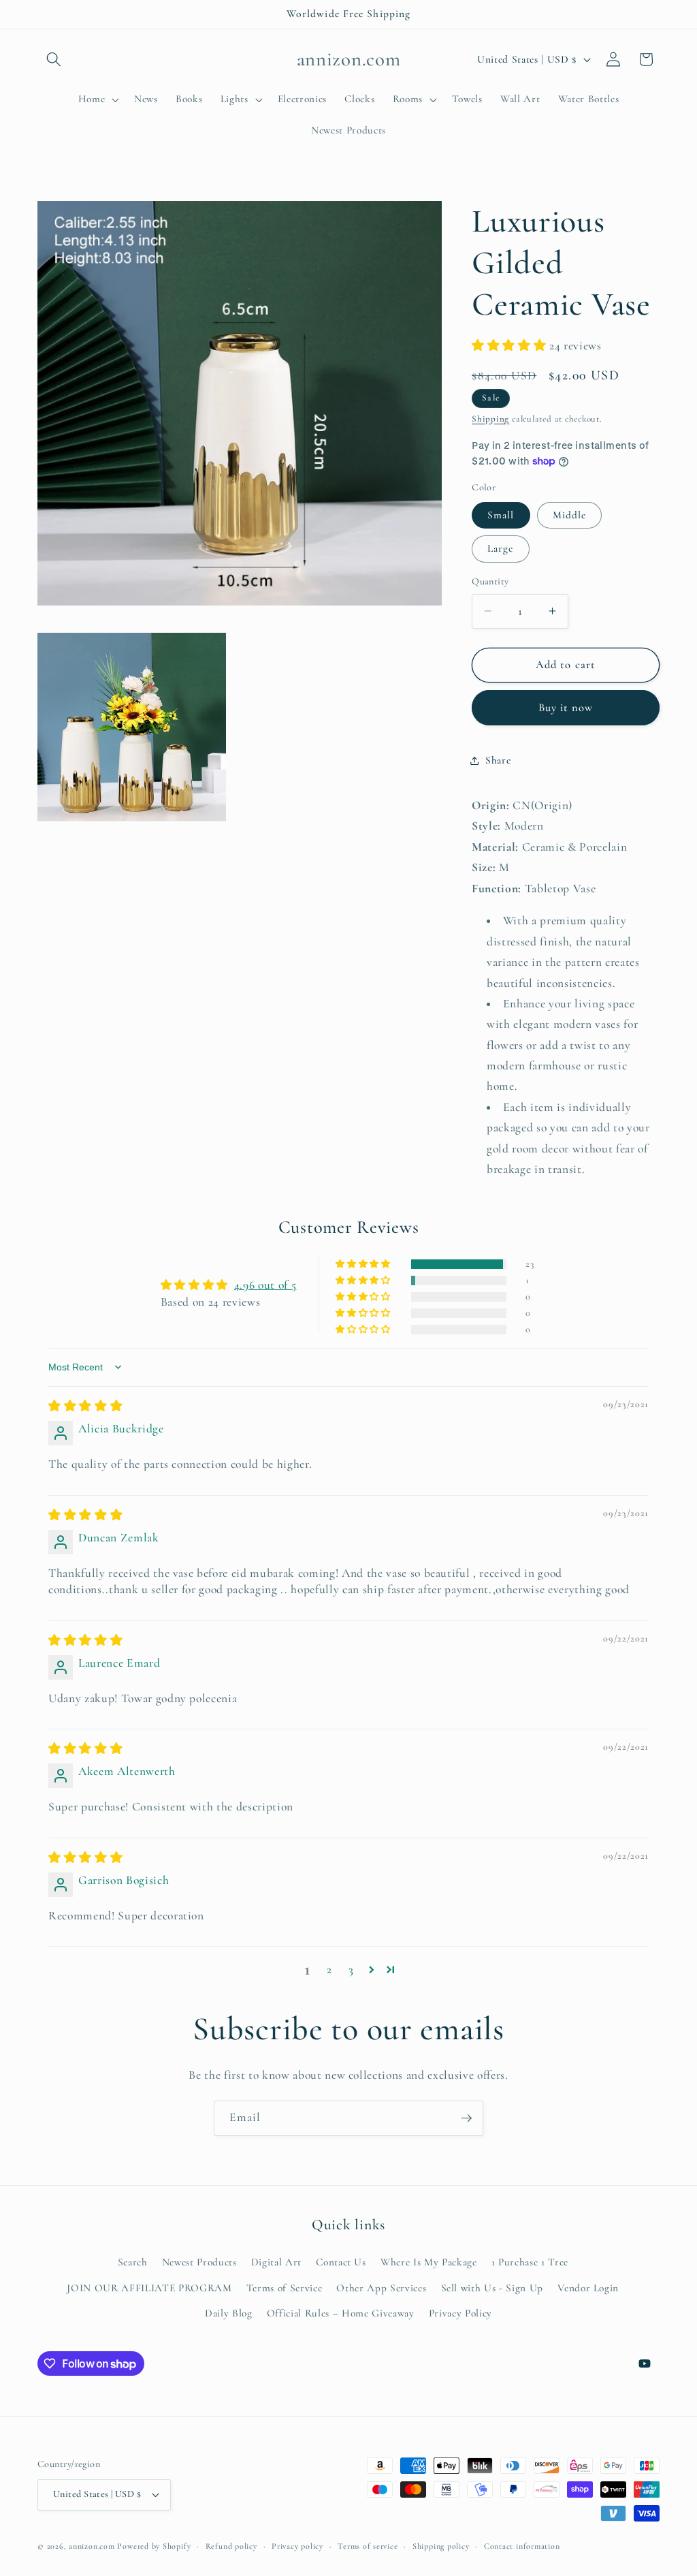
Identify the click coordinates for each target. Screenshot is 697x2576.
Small (501, 515)
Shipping (490, 419)
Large (501, 548)
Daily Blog (229, 2313)
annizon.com (92, 2546)
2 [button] (329, 1969)
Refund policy (231, 2546)
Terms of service (368, 2546)
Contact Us (341, 2262)
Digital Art (276, 2262)
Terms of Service (285, 2288)
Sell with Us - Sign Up (492, 2288)
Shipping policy (441, 2546)
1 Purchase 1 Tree (530, 2262)
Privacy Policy (460, 2313)
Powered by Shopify (154, 2546)
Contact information (522, 2546)
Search (133, 2262)
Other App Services (381, 2288)
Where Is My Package (429, 2262)
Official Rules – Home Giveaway (341, 2313)
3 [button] (351, 1969)
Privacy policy (297, 2546)
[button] (54, 59)
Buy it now (566, 708)
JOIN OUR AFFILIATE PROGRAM (149, 2288)
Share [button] (498, 760)
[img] (85, 1406)
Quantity (490, 581)
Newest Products (199, 2262)
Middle (570, 515)
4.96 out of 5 (265, 1285)
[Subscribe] (466, 2118)
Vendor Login (588, 2288)
